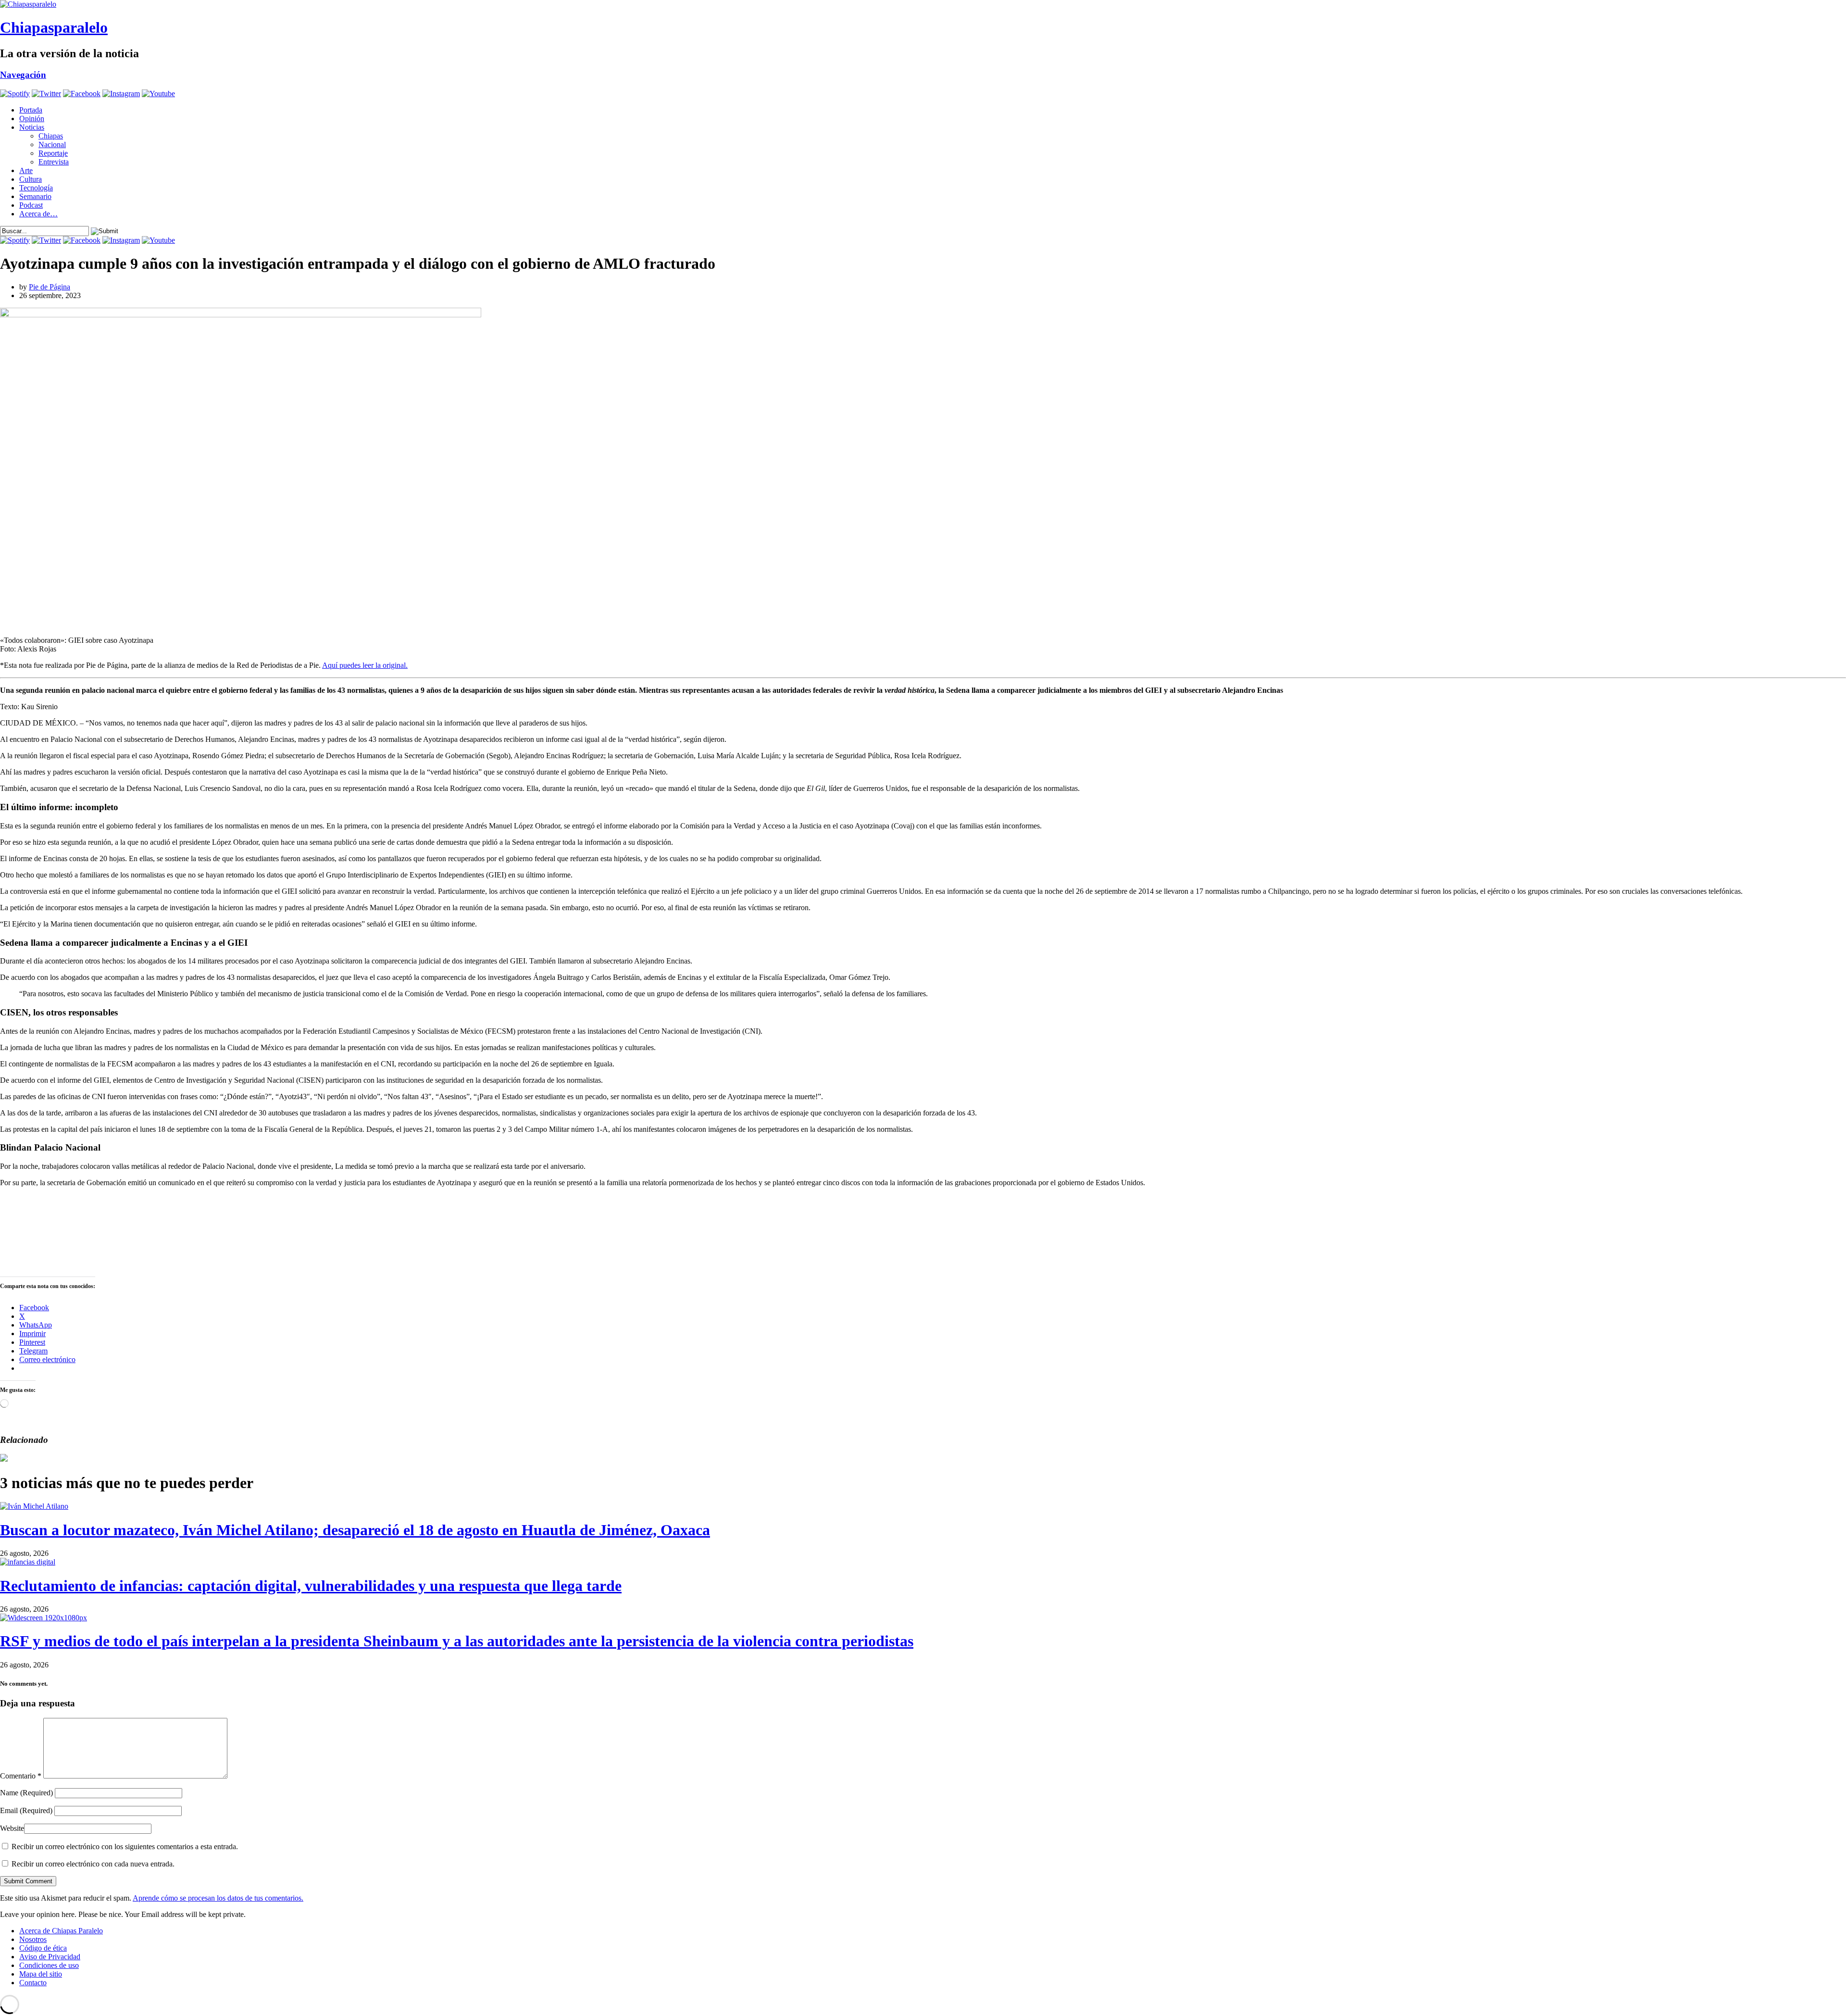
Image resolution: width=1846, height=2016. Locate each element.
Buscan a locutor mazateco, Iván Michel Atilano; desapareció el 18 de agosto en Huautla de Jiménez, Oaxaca (355, 1530)
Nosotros (33, 1939)
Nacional (52, 144)
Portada (31, 110)
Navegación (23, 75)
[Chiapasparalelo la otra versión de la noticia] (923, 4)
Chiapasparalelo (54, 27)
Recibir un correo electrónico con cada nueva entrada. (93, 1864)
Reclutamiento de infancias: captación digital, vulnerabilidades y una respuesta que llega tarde (311, 1586)
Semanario (35, 196)
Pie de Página (50, 287)
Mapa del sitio (41, 1974)
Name (26, 1793)
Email (26, 1810)
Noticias (32, 127)
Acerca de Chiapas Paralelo (61, 1931)
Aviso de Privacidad (50, 1957)
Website (12, 1828)
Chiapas (51, 136)
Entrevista (54, 162)
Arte (26, 170)
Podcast (31, 205)
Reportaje (53, 153)
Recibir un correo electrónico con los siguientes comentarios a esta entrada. (125, 1847)
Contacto (33, 1983)
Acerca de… (38, 214)
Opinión (32, 119)
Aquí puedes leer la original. (365, 665)
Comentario (21, 1776)
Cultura (31, 179)
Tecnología (36, 188)
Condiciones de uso (49, 1965)
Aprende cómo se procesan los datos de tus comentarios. (218, 1898)
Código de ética (43, 1948)
